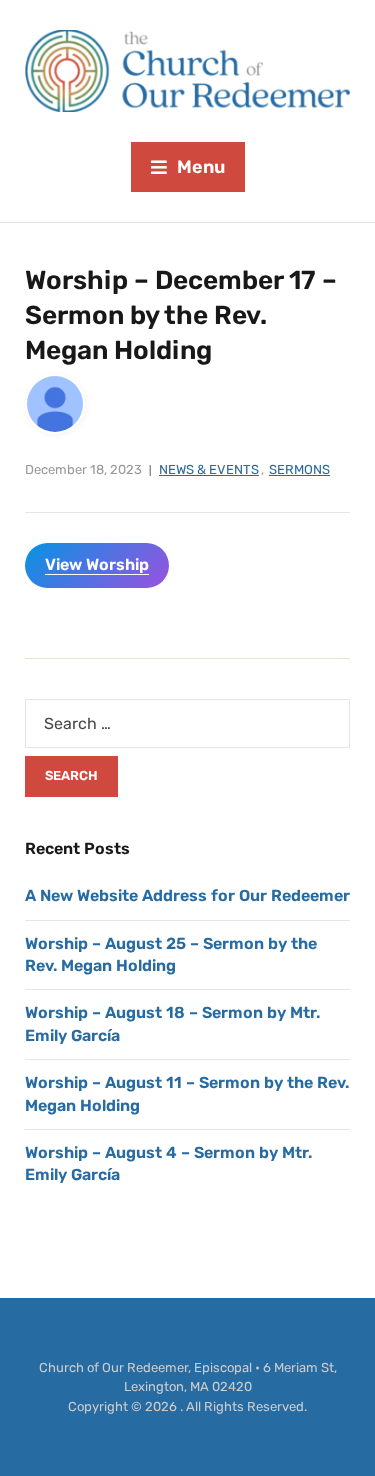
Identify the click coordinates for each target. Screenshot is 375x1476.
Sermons (299, 469)
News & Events (209, 469)
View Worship (97, 564)
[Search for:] (187, 723)
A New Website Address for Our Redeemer (187, 895)
